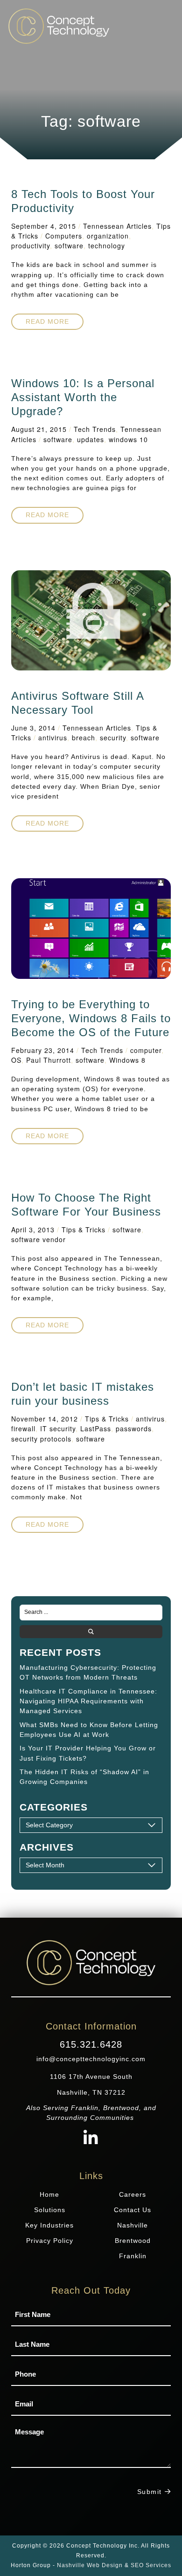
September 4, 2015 (44, 226)
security (113, 738)
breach (84, 738)
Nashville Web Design (90, 2565)
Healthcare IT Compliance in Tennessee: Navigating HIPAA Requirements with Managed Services (88, 1701)
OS (16, 1060)
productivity (31, 246)
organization (108, 236)
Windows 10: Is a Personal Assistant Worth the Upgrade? (83, 397)
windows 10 (128, 439)
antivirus (53, 738)
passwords (134, 1428)
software (69, 246)
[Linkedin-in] (91, 2139)
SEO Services (151, 2565)
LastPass (96, 1428)
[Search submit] (91, 1632)
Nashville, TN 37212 (91, 2092)
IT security (58, 1428)
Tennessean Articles (117, 226)
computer (146, 1050)
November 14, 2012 (45, 1419)
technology (107, 246)
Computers (64, 236)
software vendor (38, 1239)
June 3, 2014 (33, 728)
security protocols (41, 1439)
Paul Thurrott (49, 1060)
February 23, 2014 (43, 1050)
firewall (23, 1428)
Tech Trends (95, 429)
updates (91, 439)
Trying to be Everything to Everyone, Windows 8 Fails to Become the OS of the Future (91, 1018)
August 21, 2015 (39, 429)
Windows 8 (127, 1060)
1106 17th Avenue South (91, 2077)
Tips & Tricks (84, 1230)
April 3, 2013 (33, 1230)
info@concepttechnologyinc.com (91, 2059)
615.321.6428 (91, 2044)
